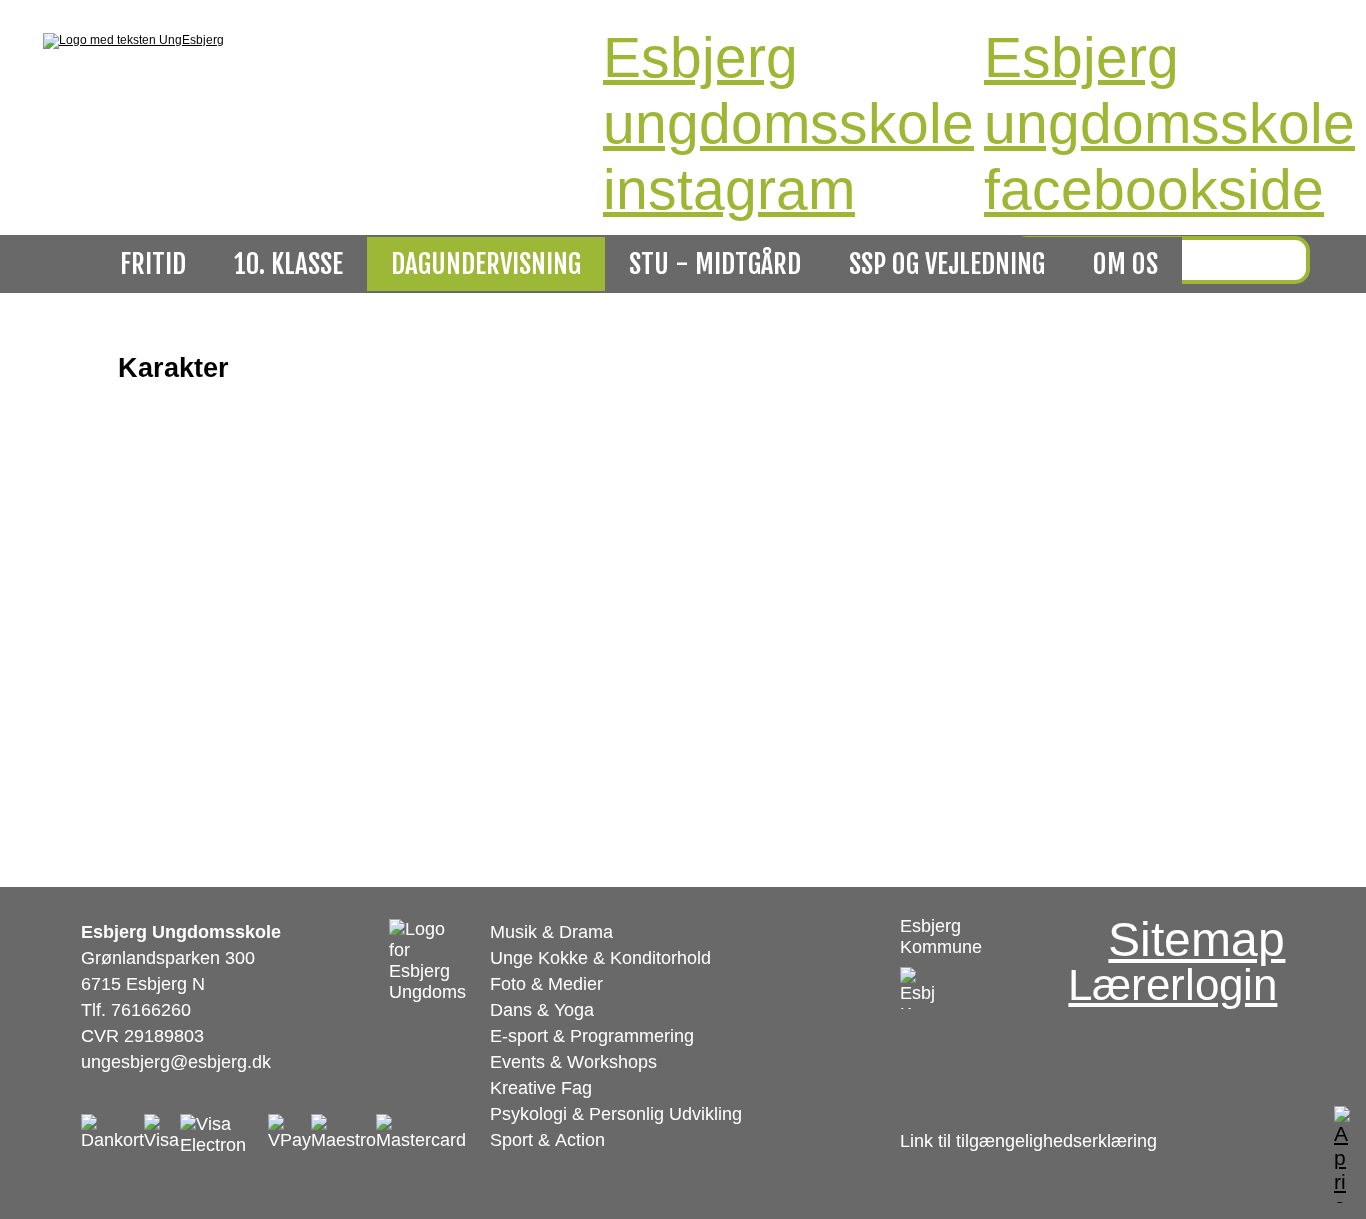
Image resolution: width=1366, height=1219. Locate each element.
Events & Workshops (573, 1062)
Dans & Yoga (542, 1010)
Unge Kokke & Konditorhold (600, 958)
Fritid (153, 264)
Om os (1125, 264)
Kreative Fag (541, 1088)
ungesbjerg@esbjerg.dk (176, 1062)
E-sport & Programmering (592, 1036)
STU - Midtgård (715, 264)
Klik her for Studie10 (190, 509)
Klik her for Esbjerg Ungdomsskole (241, 561)
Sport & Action (547, 1140)
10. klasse (288, 264)
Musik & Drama (551, 932)
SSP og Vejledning (947, 264)
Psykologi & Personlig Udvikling (616, 1114)
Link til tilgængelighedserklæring (1028, 1141)
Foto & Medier (546, 984)
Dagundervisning (486, 264)
